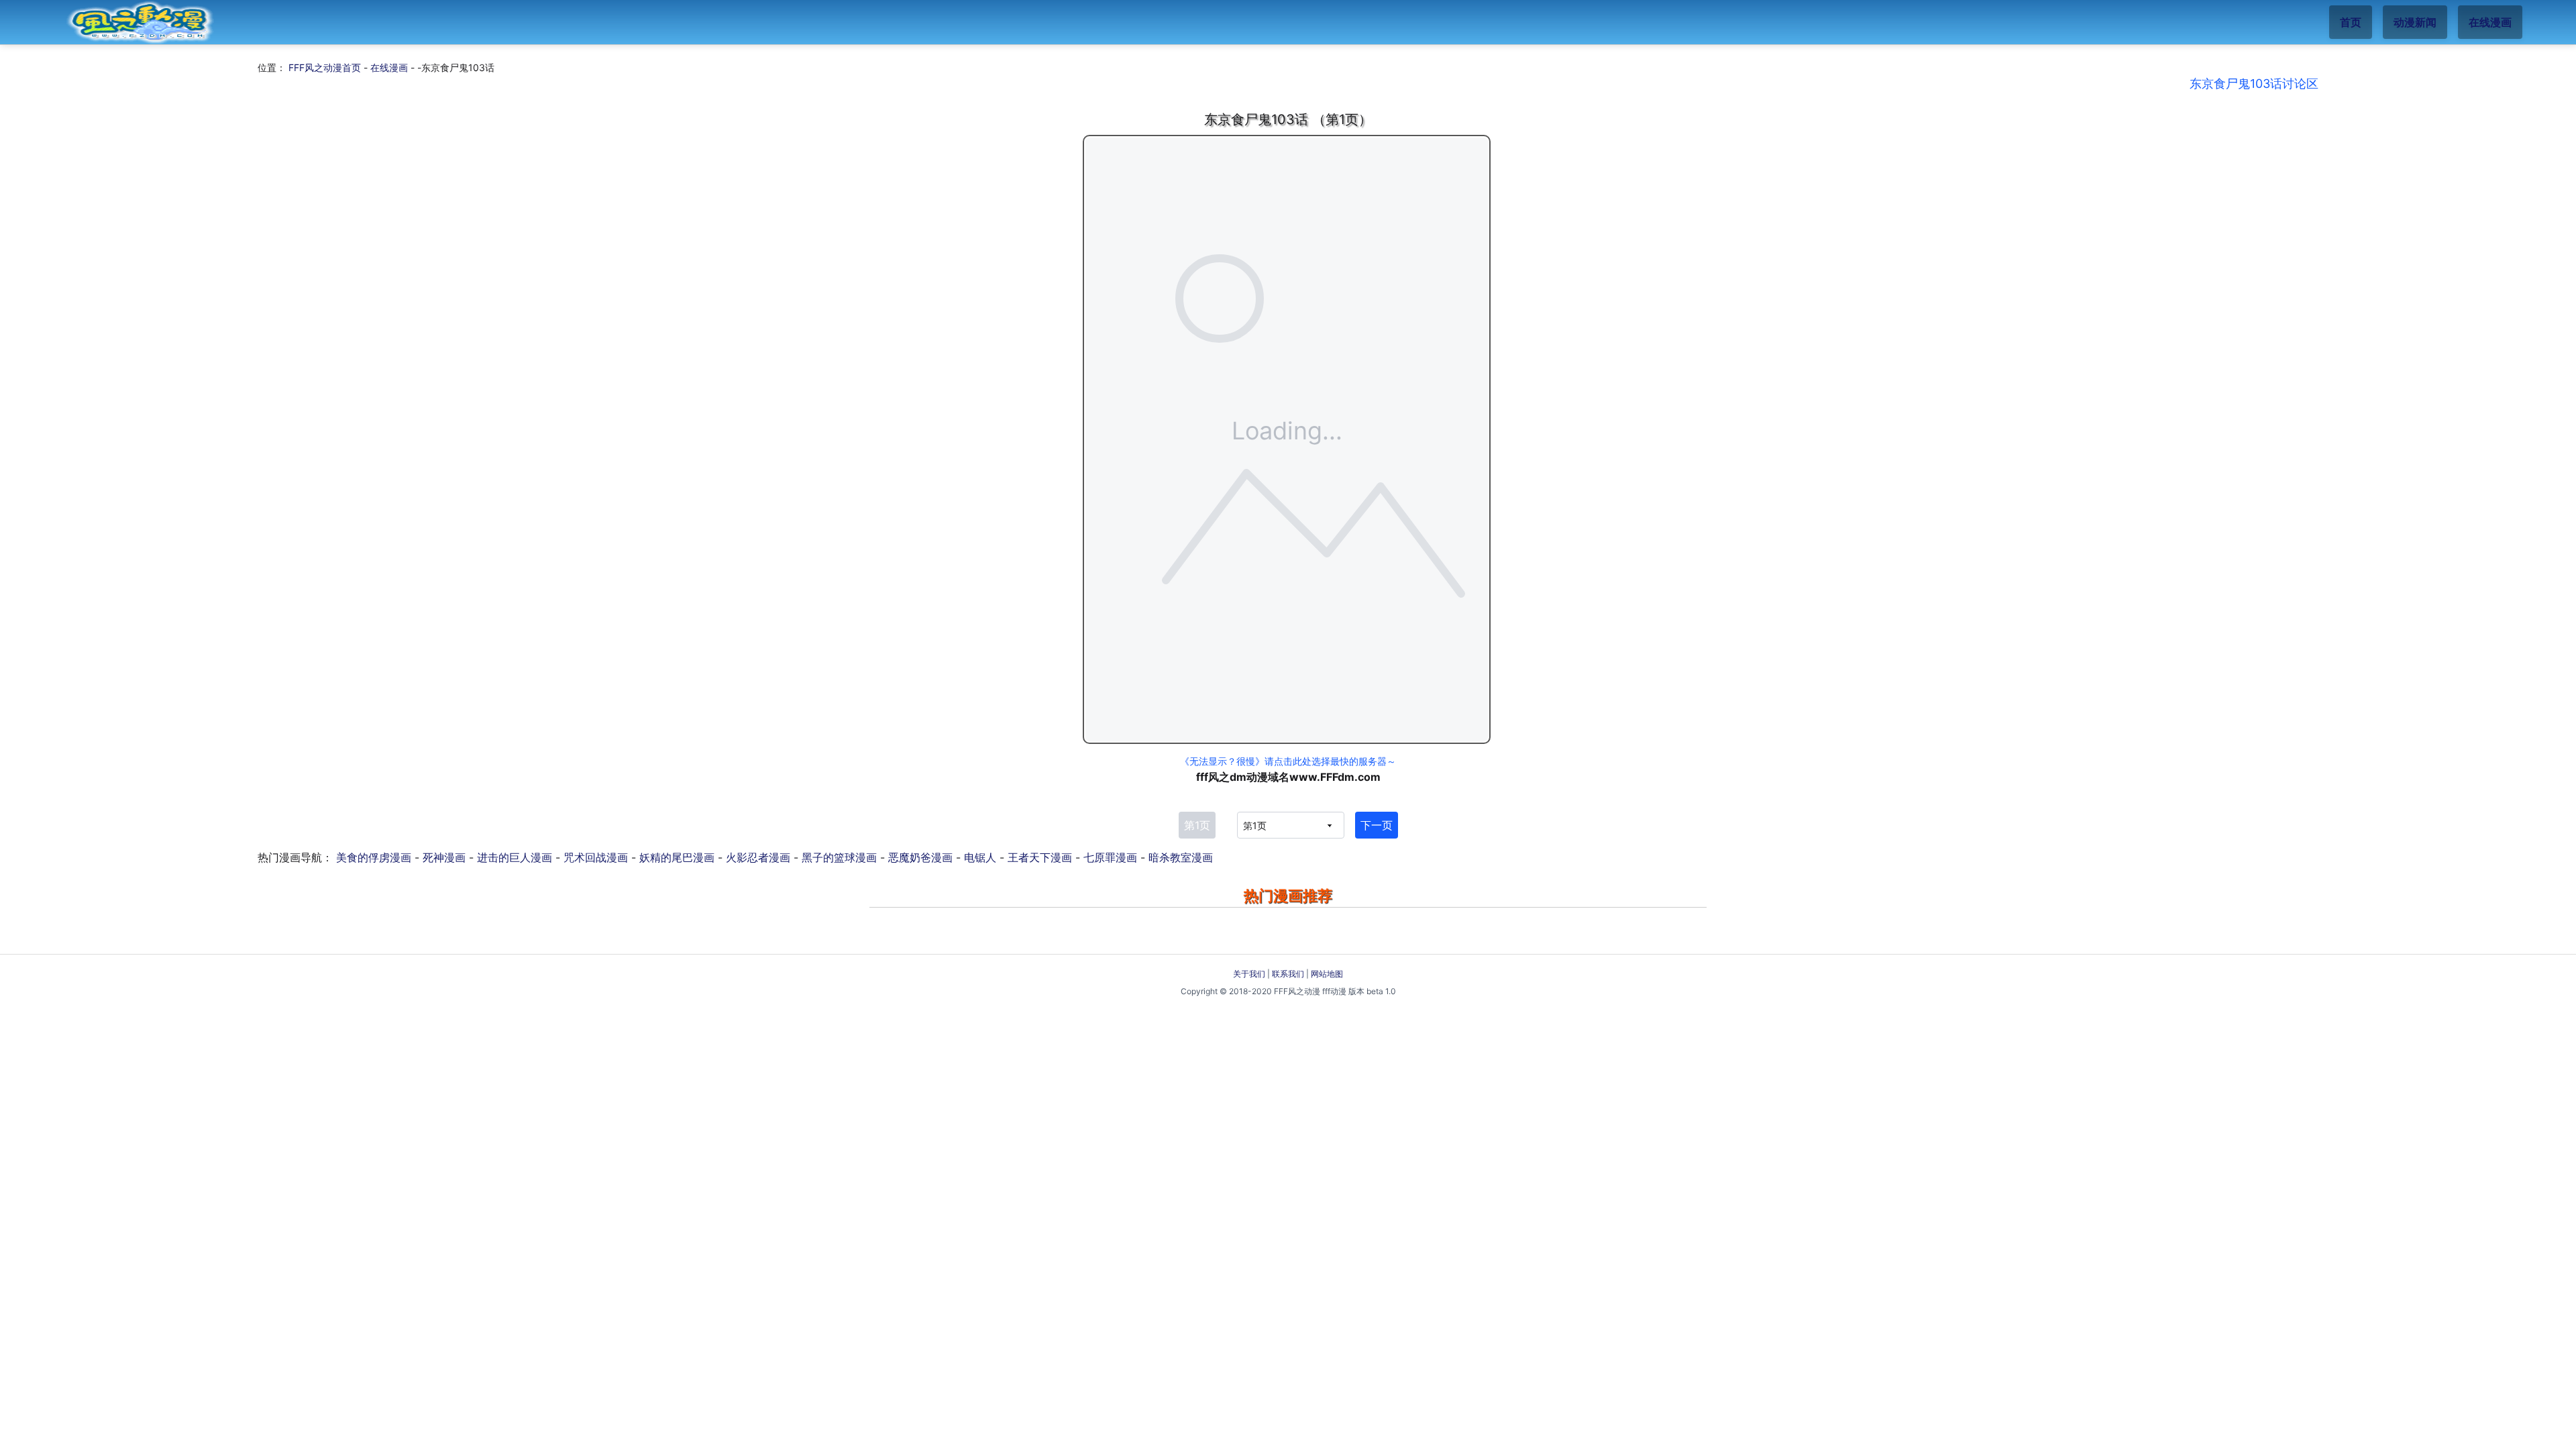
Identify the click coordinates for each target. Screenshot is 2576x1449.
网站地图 (1327, 974)
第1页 (1197, 825)
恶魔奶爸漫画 (920, 857)
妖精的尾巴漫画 (677, 857)
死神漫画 (444, 857)
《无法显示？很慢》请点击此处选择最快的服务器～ (1288, 761)
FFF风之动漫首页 (325, 67)
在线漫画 (2490, 22)
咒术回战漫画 (596, 857)
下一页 (1377, 825)
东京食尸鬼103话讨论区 (2254, 84)
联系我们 (1288, 974)
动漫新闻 (2415, 22)
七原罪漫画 (1110, 857)
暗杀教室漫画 (1181, 857)
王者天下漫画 (1040, 857)
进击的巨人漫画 (515, 857)
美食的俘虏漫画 (374, 857)
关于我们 (1249, 974)
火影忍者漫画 (758, 857)
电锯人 (980, 857)
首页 (2351, 22)
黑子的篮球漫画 (839, 857)
